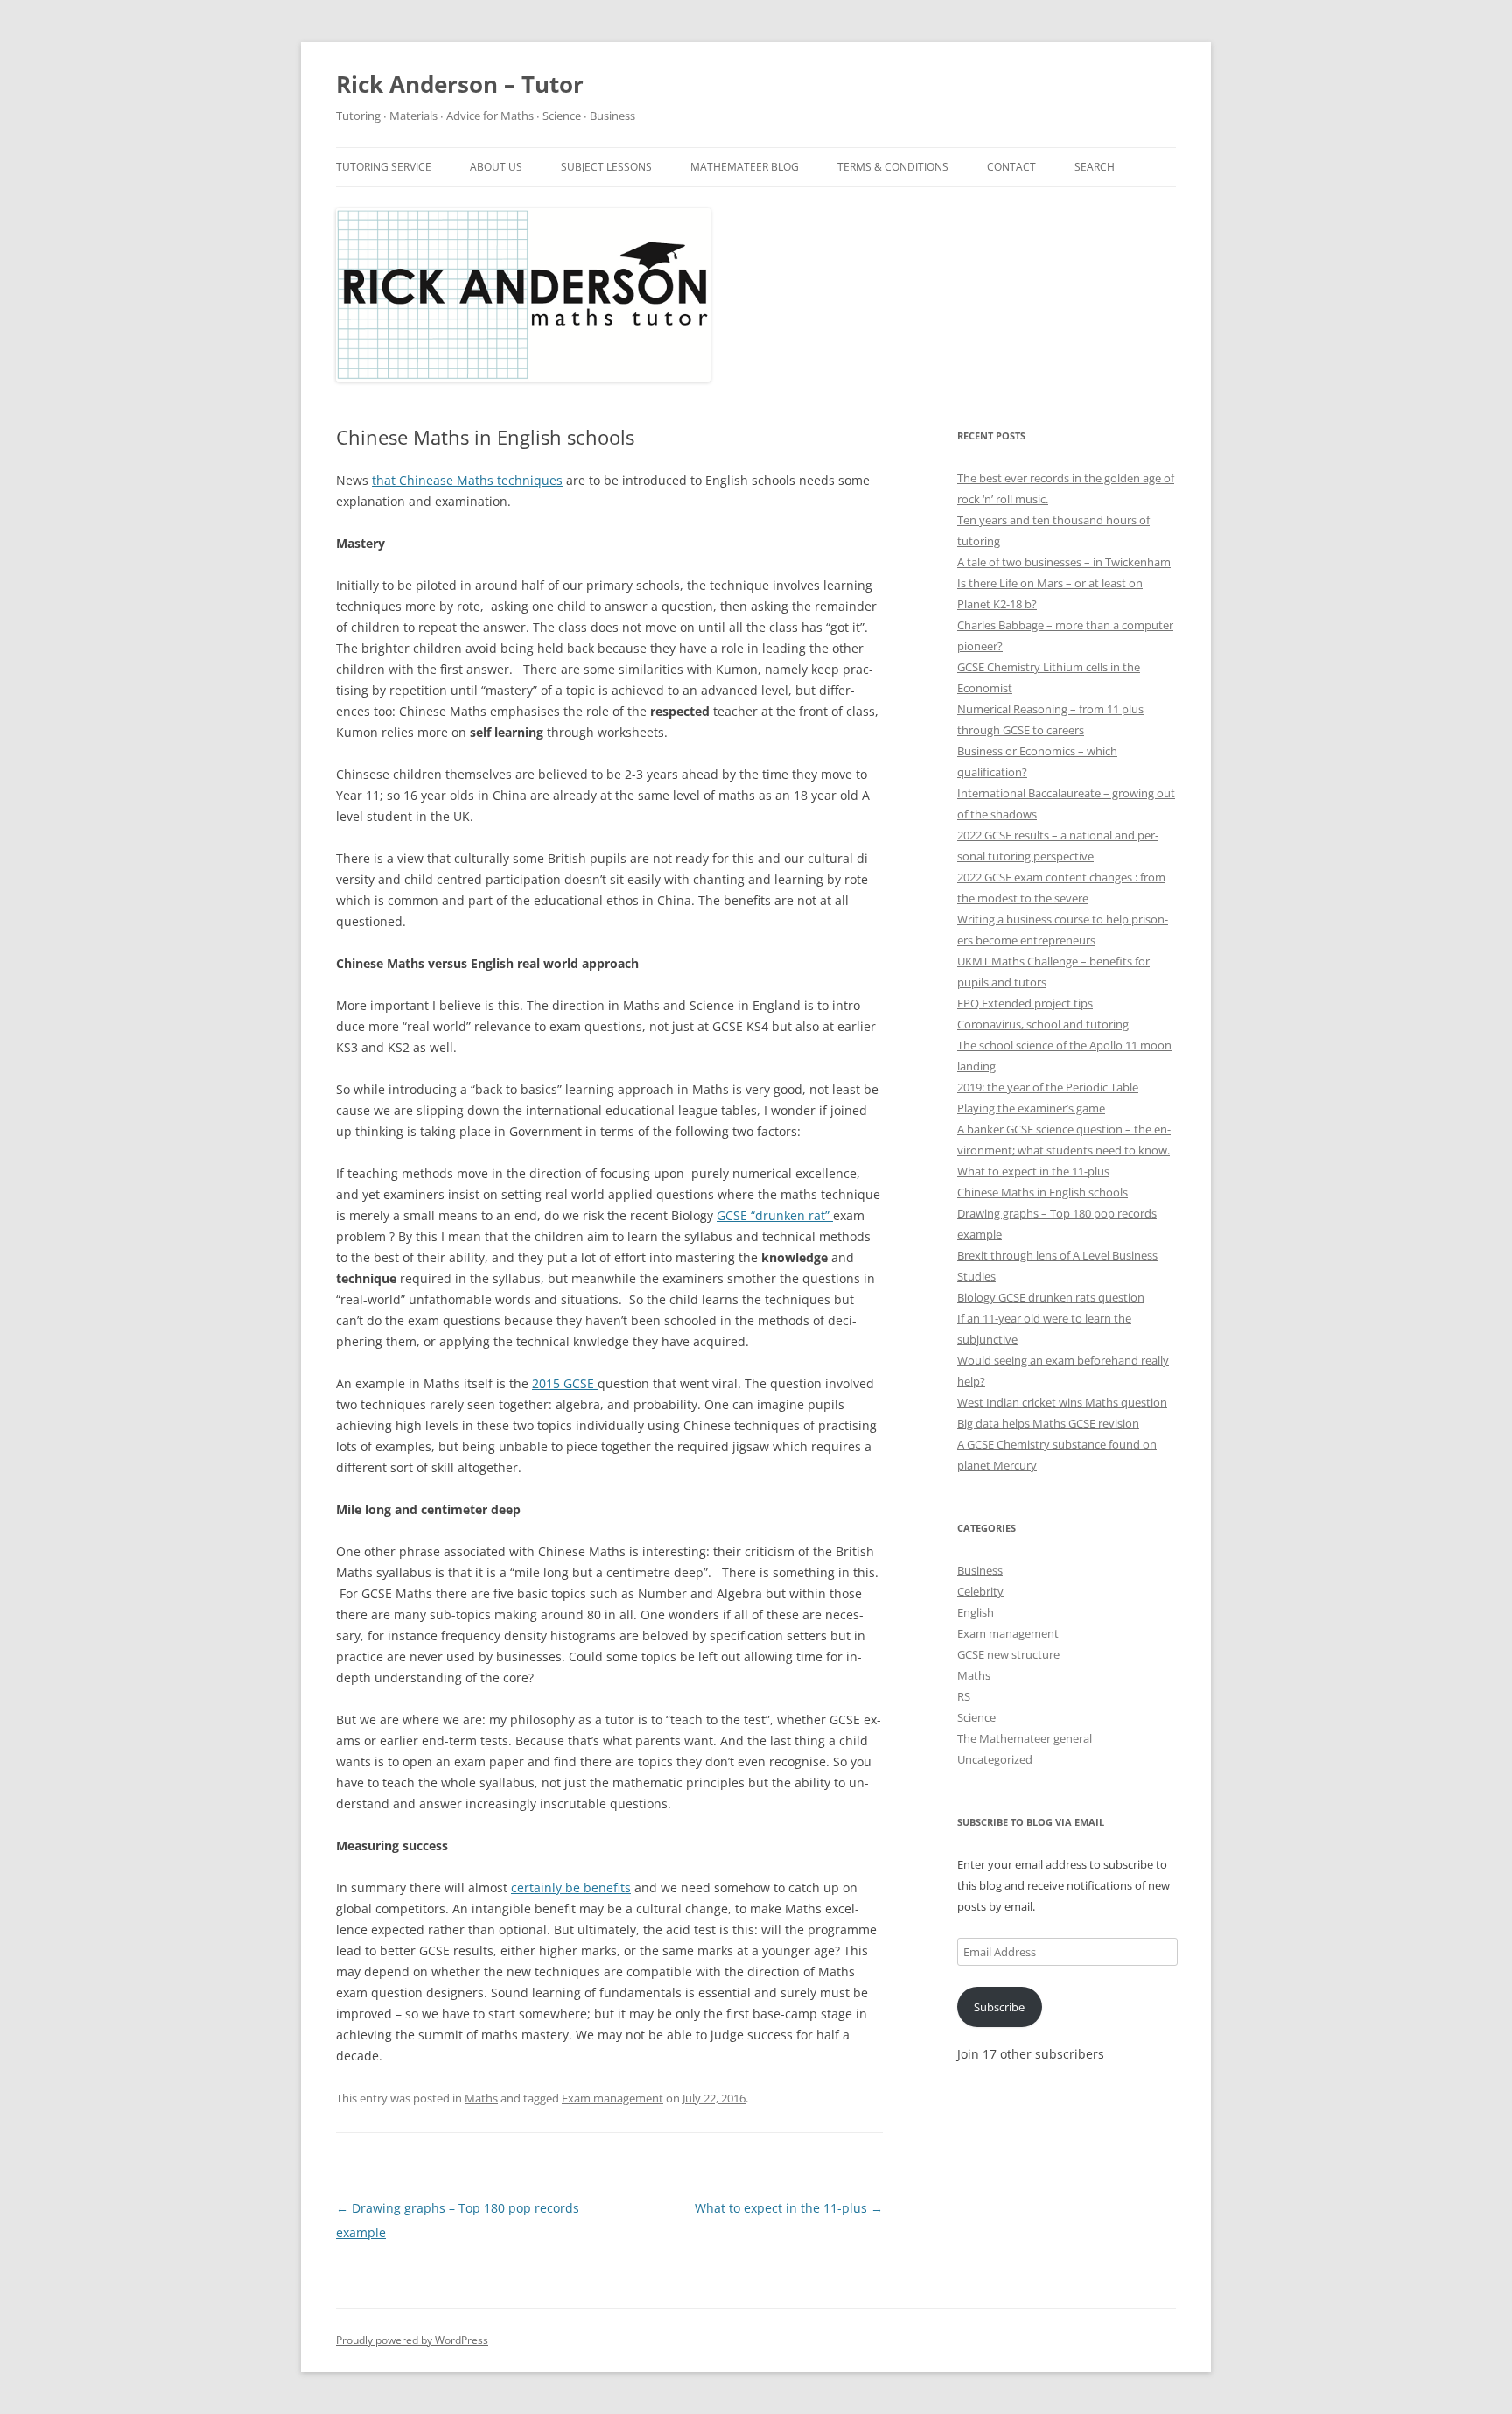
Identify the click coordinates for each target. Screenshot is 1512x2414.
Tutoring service (384, 167)
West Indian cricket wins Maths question (1062, 1402)
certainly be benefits (571, 1888)
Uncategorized (995, 1759)
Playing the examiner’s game (1031, 1108)
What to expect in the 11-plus (789, 2208)
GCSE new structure (1008, 1654)
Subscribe (999, 2007)
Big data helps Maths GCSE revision (1048, 1423)
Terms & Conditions (893, 167)
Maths (481, 2098)
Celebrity (980, 1591)
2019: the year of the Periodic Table (1048, 1087)
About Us (496, 167)
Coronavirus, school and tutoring (1043, 1024)
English (976, 1612)
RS (964, 1696)
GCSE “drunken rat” (775, 1215)
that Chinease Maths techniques (467, 480)
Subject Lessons (606, 167)
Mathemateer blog (745, 167)
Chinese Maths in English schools (1043, 1192)
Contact (1011, 167)
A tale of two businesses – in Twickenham (1064, 562)
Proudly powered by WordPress (412, 2340)
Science (976, 1717)
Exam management (612, 2098)
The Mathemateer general (1025, 1738)
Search (1095, 167)
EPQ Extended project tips (1025, 1003)
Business (980, 1570)
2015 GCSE (565, 1383)
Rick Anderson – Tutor (460, 84)
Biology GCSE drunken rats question (1051, 1297)
